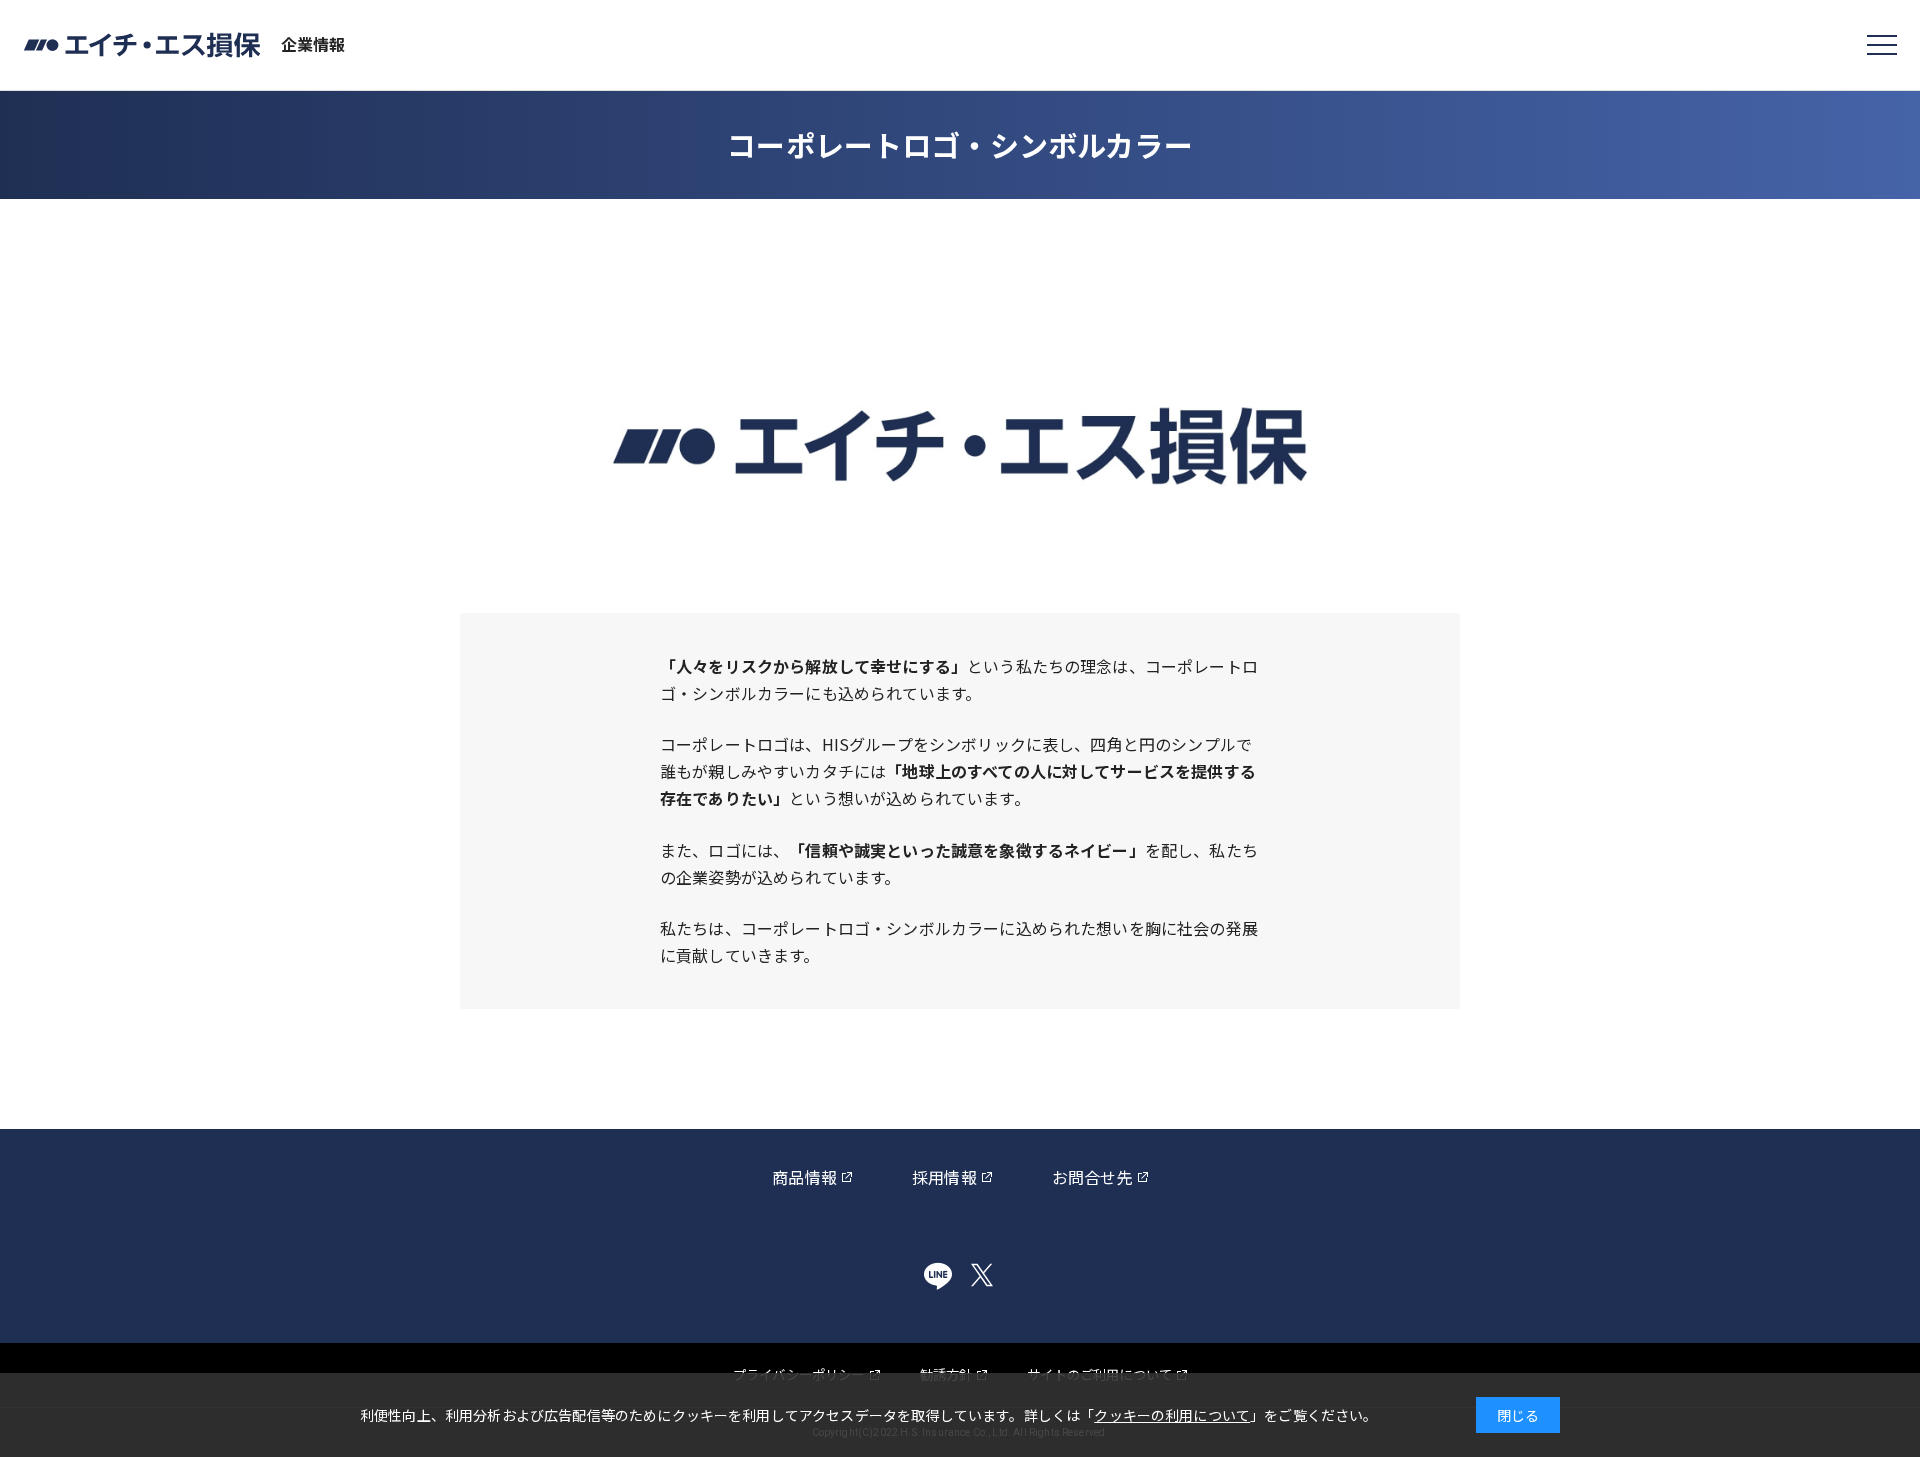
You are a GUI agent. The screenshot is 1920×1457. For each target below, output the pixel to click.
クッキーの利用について (1172, 1415)
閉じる (1518, 1415)
